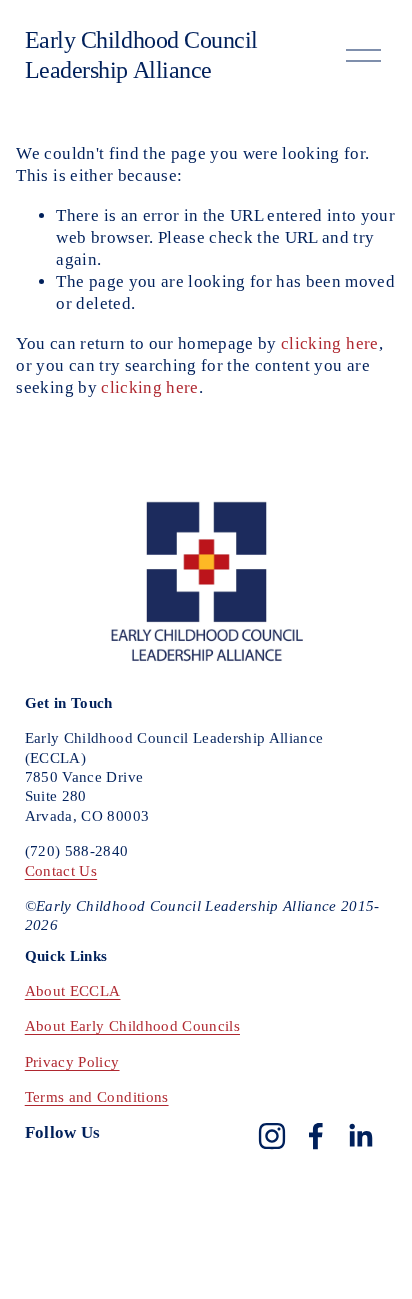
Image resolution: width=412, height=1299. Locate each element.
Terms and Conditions (97, 1097)
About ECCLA (73, 991)
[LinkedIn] (360, 1136)
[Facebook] (316, 1136)
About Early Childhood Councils (132, 1026)
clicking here (329, 343)
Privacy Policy (72, 1062)
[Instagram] (272, 1136)
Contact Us (61, 871)
